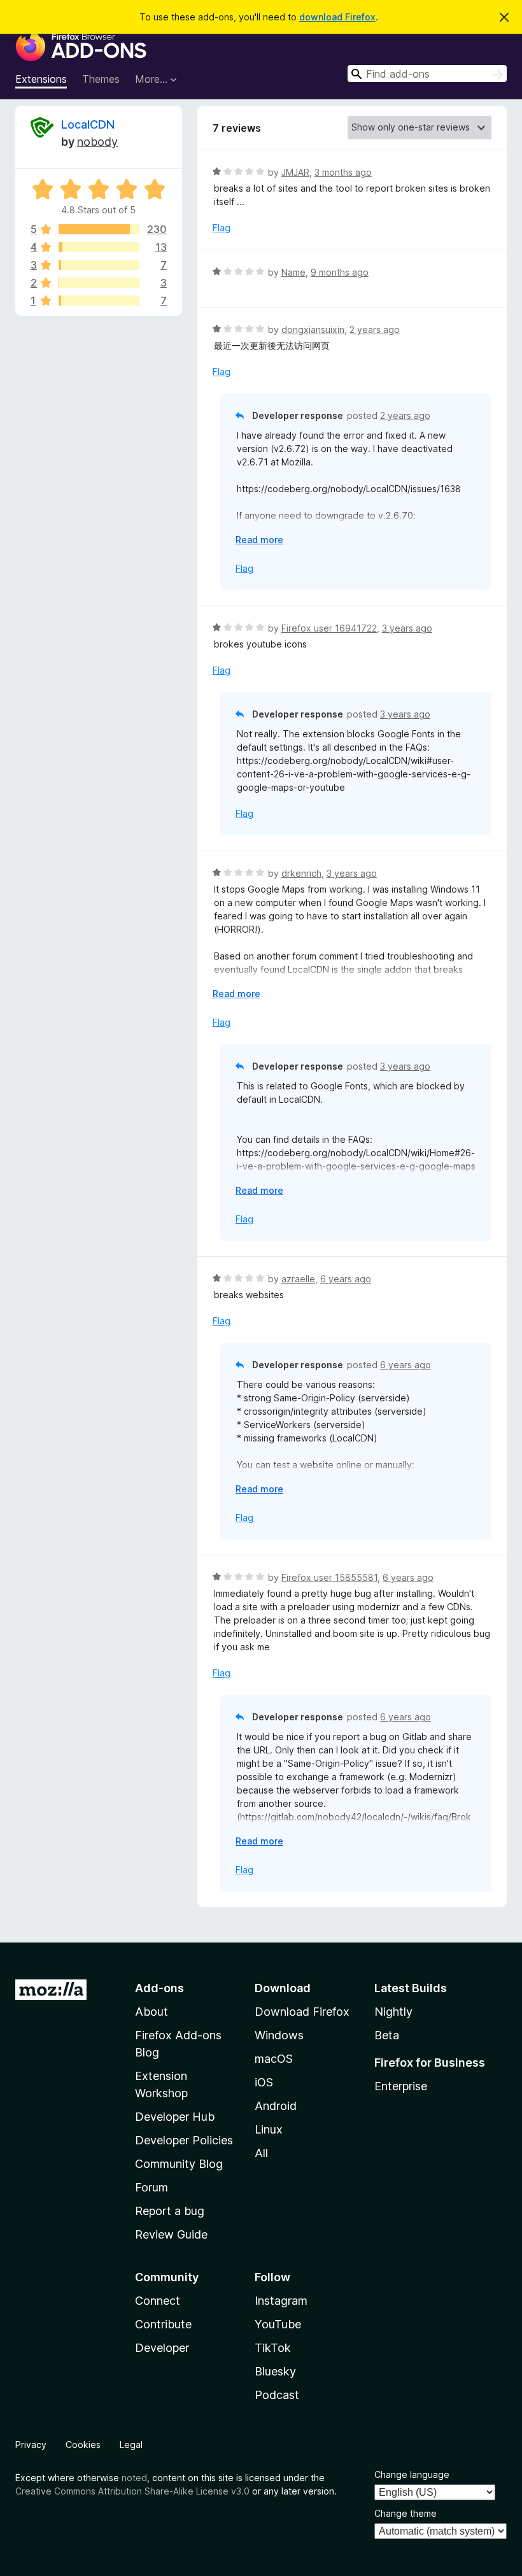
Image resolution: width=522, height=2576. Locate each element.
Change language (412, 2474)
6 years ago (346, 1279)
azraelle (298, 1279)
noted (134, 2478)
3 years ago (407, 628)
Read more (259, 540)
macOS (274, 2059)
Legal (131, 2445)
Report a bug (170, 2211)
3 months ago (343, 172)
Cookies (83, 2445)
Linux (269, 2129)
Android (276, 2106)
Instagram (281, 2301)
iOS (264, 2082)
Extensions (41, 79)
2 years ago (375, 329)
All (261, 2153)
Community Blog (179, 2164)
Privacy (31, 2445)
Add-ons (159, 1988)
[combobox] (427, 74)
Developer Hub (175, 2117)
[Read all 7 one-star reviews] (99, 301)
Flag (222, 228)
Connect (158, 2301)
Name (293, 272)
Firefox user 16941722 (329, 628)
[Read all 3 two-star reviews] (99, 283)
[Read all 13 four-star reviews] (99, 247)
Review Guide (171, 2234)
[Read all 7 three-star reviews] (99, 265)
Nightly (393, 2012)
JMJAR (295, 172)
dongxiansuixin (313, 329)
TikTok (273, 2348)
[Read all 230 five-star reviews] (99, 229)
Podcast (277, 2395)
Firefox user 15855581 (329, 1577)
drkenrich (301, 873)
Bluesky (275, 2371)
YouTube (278, 2324)
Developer (162, 2348)
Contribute (163, 2324)
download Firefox (337, 17)
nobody (97, 142)
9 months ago (340, 272)
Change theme (406, 2513)
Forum (152, 2187)
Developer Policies (184, 2140)
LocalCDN (88, 124)
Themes (101, 79)
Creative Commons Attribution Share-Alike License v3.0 (132, 2491)
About (152, 2012)
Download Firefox (302, 2012)
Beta (387, 2035)
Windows (279, 2035)
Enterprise (401, 2086)
